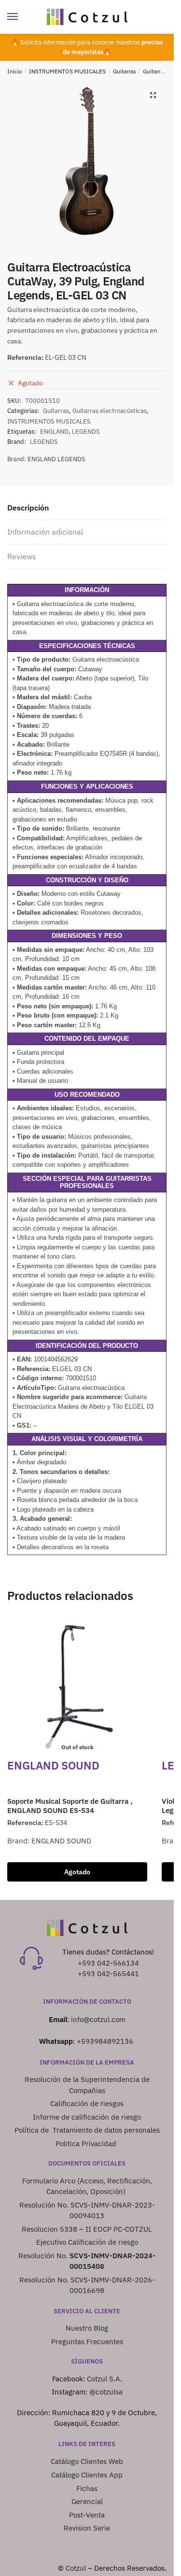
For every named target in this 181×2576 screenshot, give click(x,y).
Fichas (87, 2488)
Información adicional (45, 532)
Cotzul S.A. (104, 2379)
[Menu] (22, 17)
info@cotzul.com (98, 2019)
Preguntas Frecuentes (87, 2342)
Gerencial (87, 2501)
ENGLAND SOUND (61, 1841)
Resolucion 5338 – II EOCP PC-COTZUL (87, 2229)
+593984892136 (105, 2041)
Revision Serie (87, 2528)
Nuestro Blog (87, 2328)
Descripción (28, 508)
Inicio (15, 71)
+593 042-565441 (108, 1974)
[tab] (87, 508)
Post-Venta (87, 2515)
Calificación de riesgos (87, 2103)
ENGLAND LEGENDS (56, 459)
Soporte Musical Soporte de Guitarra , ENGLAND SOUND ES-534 (70, 1806)
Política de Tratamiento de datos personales (87, 2130)
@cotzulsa (106, 2392)
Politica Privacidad (87, 2144)
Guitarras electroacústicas (110, 411)
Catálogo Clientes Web (87, 2461)
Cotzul (76, 2568)
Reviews (22, 556)
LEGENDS (86, 432)
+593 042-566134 (108, 1963)
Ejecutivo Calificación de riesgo (87, 2242)
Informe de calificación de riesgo (87, 2117)
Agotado (77, 1872)
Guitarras (125, 71)
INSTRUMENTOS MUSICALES (67, 71)
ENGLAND (54, 432)
